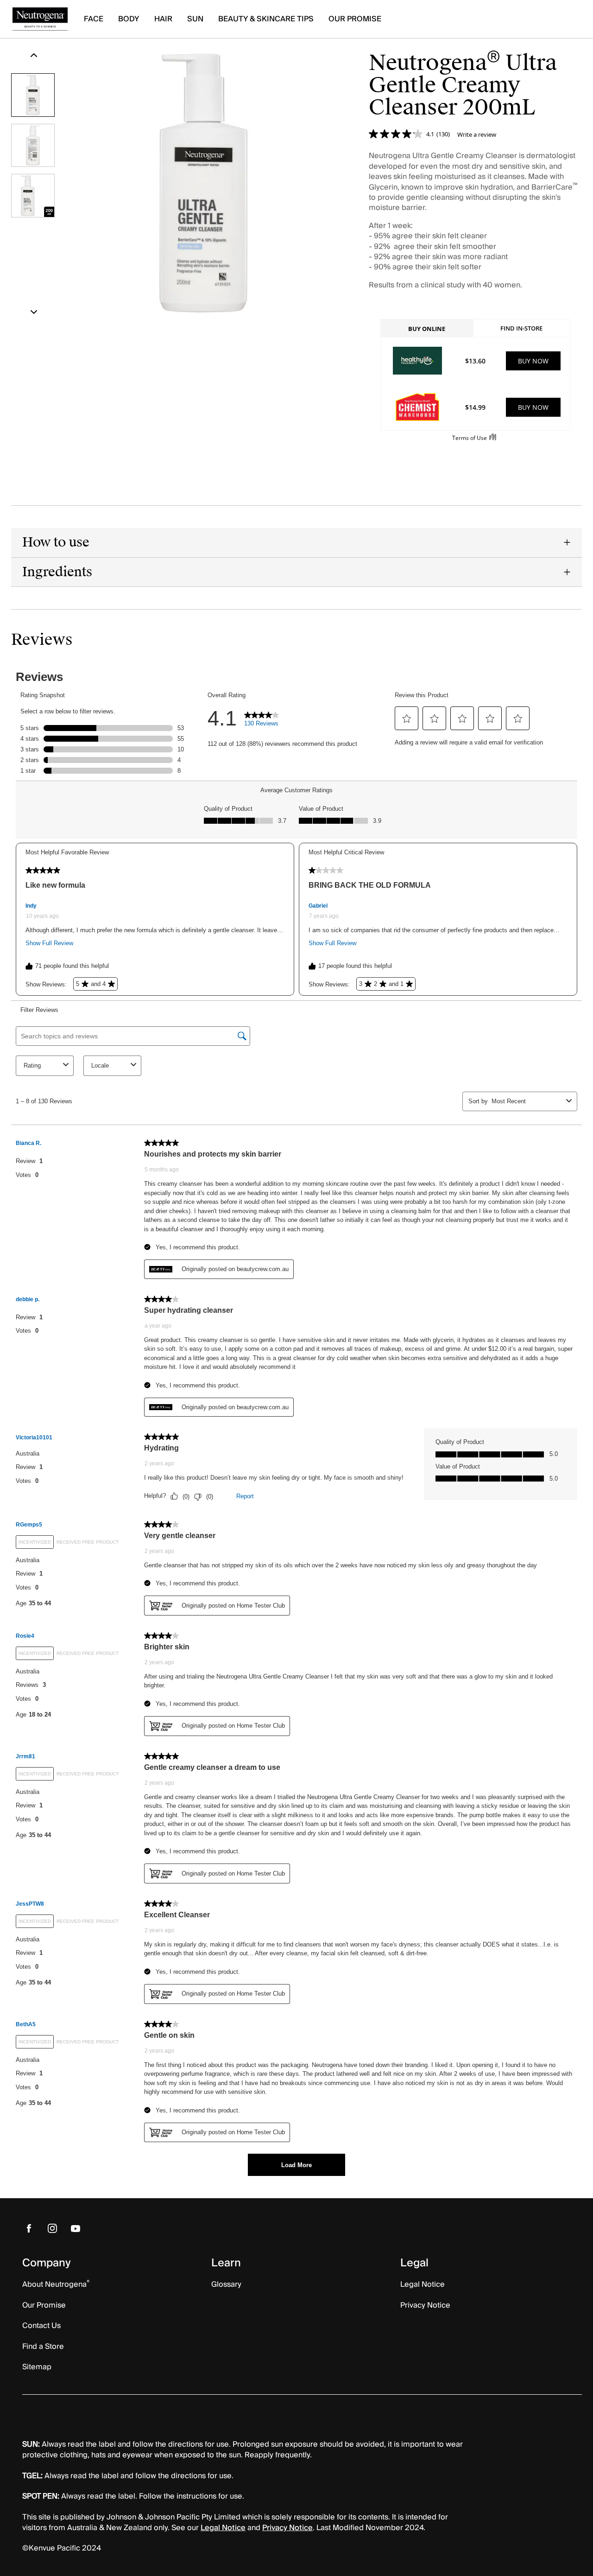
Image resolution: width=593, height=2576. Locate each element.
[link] (29, 2228)
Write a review (477, 135)
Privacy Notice (287, 2528)
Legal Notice (223, 2528)
